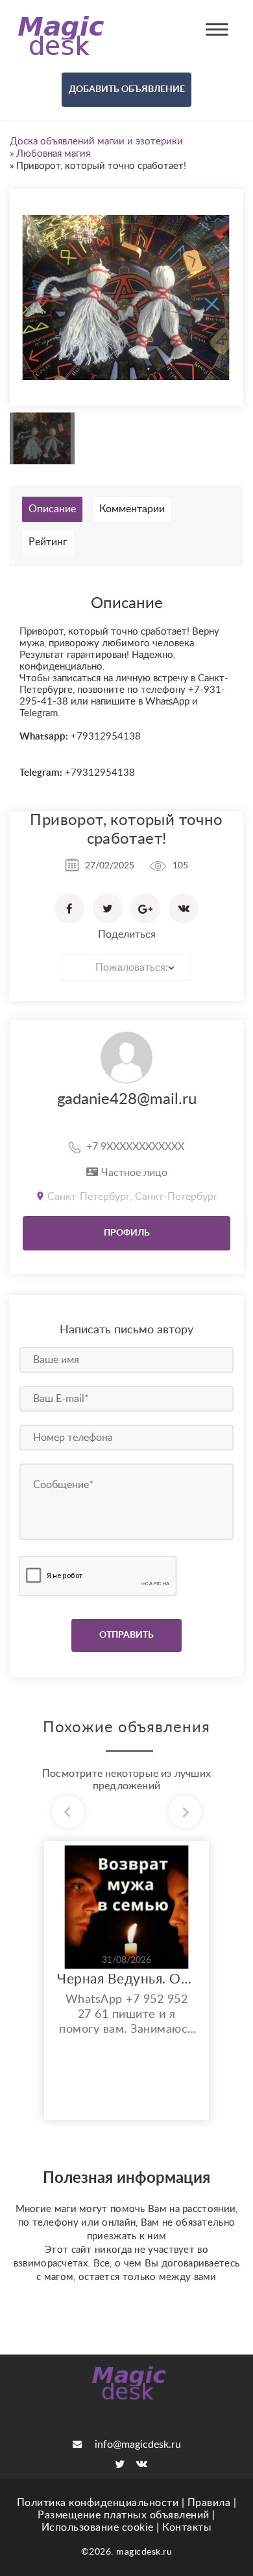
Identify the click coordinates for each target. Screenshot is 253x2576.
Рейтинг (48, 542)
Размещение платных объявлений (124, 2515)
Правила (209, 2503)
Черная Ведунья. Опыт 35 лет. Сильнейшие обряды (126, 1979)
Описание (52, 509)
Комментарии (132, 509)
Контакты (187, 2527)
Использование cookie (98, 2527)
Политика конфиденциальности (98, 2503)
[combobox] (126, 967)
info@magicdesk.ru (138, 2445)
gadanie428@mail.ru (127, 1100)
